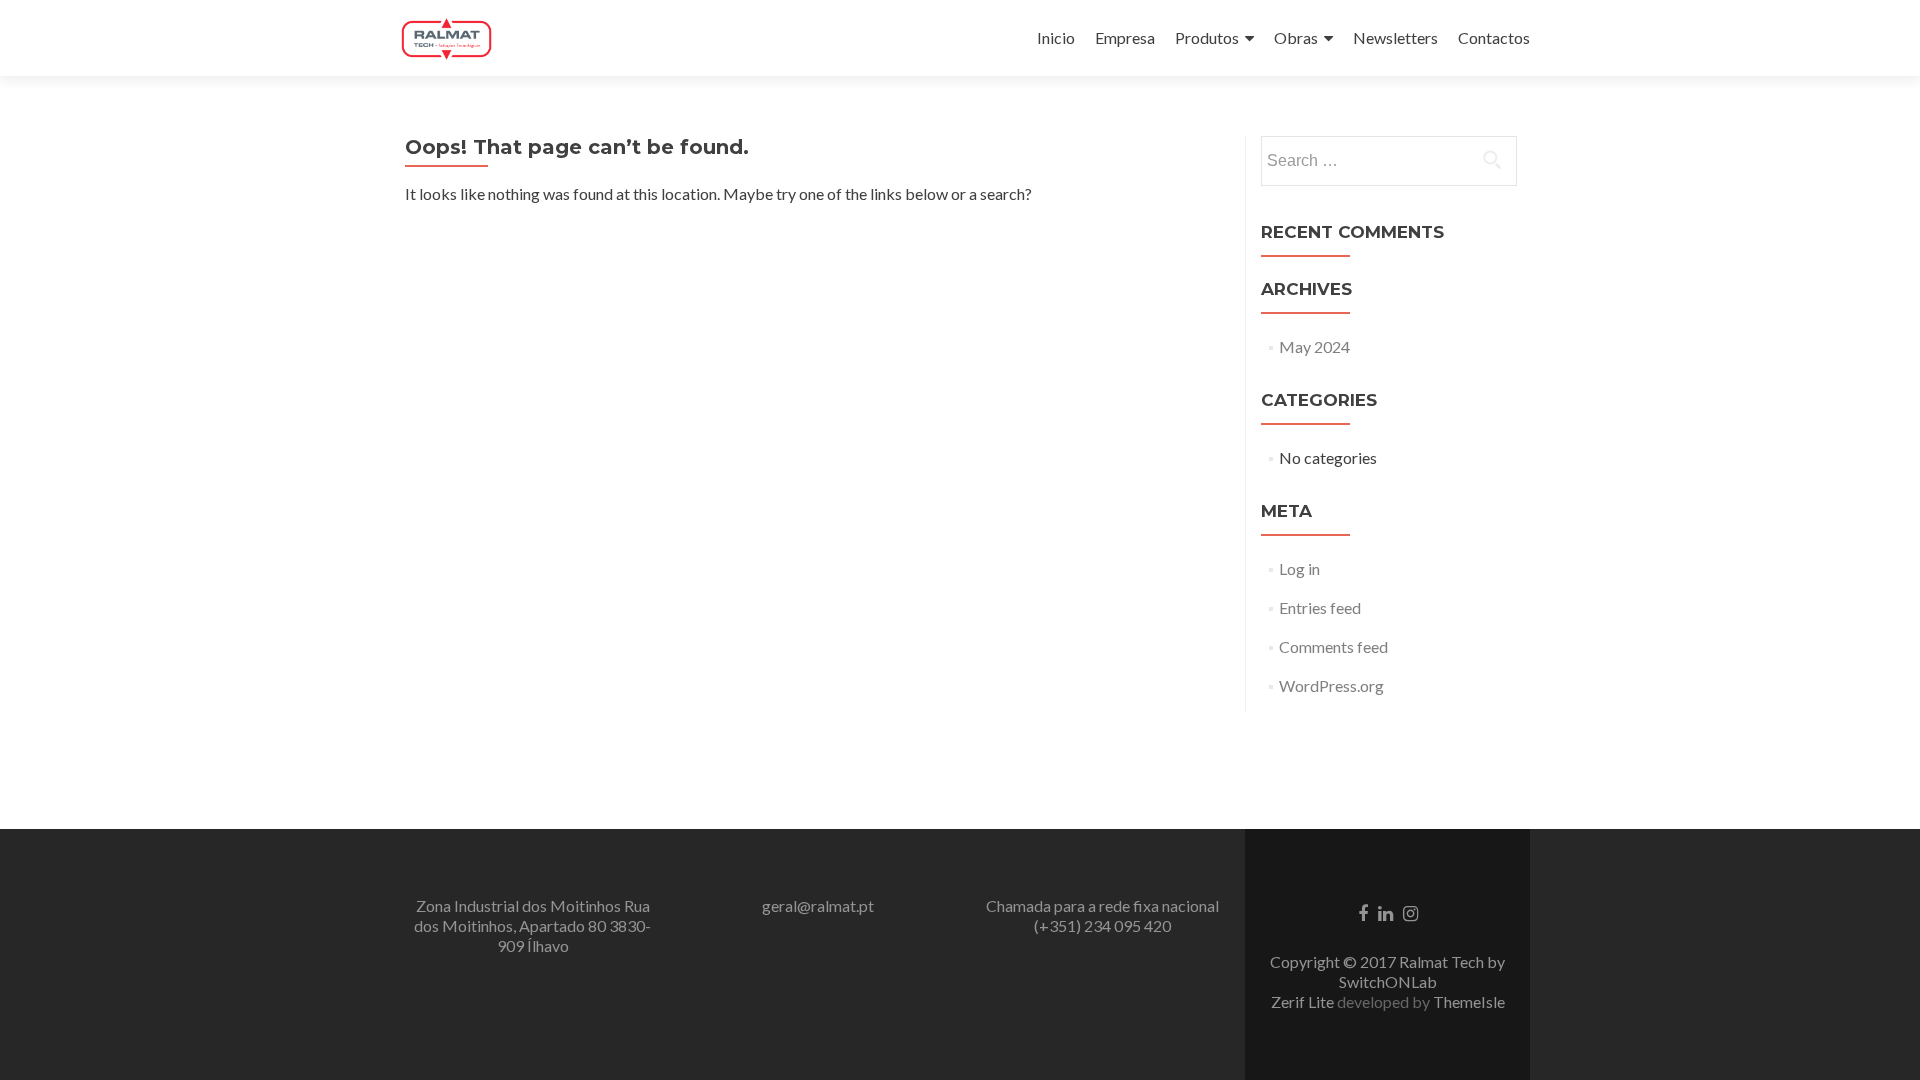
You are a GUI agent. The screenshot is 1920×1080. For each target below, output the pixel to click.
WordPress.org (1331, 685)
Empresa (1125, 37)
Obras (1296, 37)
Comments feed (1333, 646)
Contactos (1494, 37)
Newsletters (1395, 37)
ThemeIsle (1469, 1001)
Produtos (1207, 37)
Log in (1299, 568)
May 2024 (1314, 346)
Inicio (1056, 37)
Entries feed (1320, 607)
